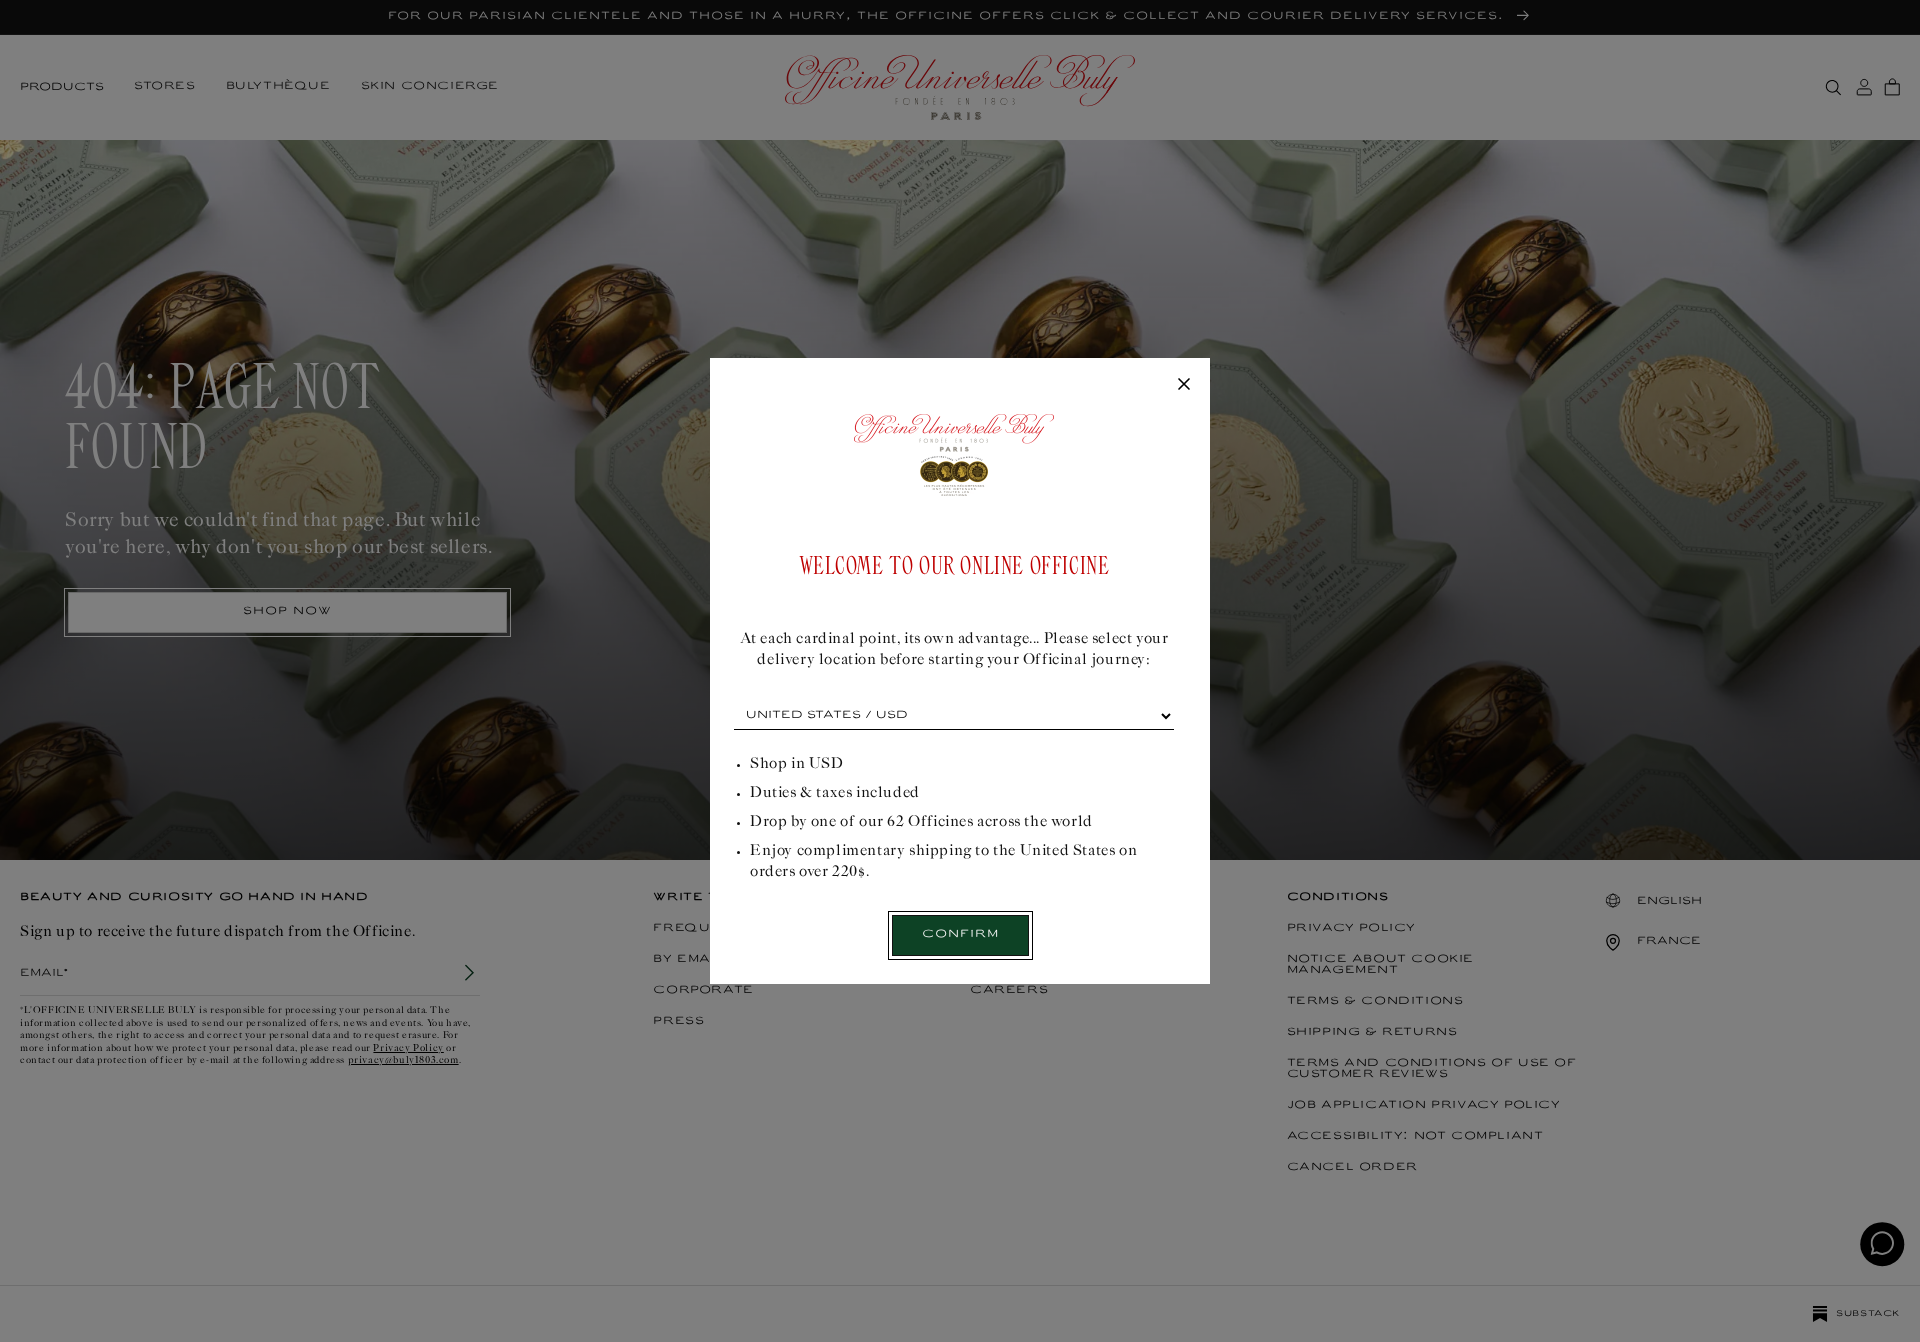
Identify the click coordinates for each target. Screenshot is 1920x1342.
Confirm (960, 934)
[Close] (1184, 385)
